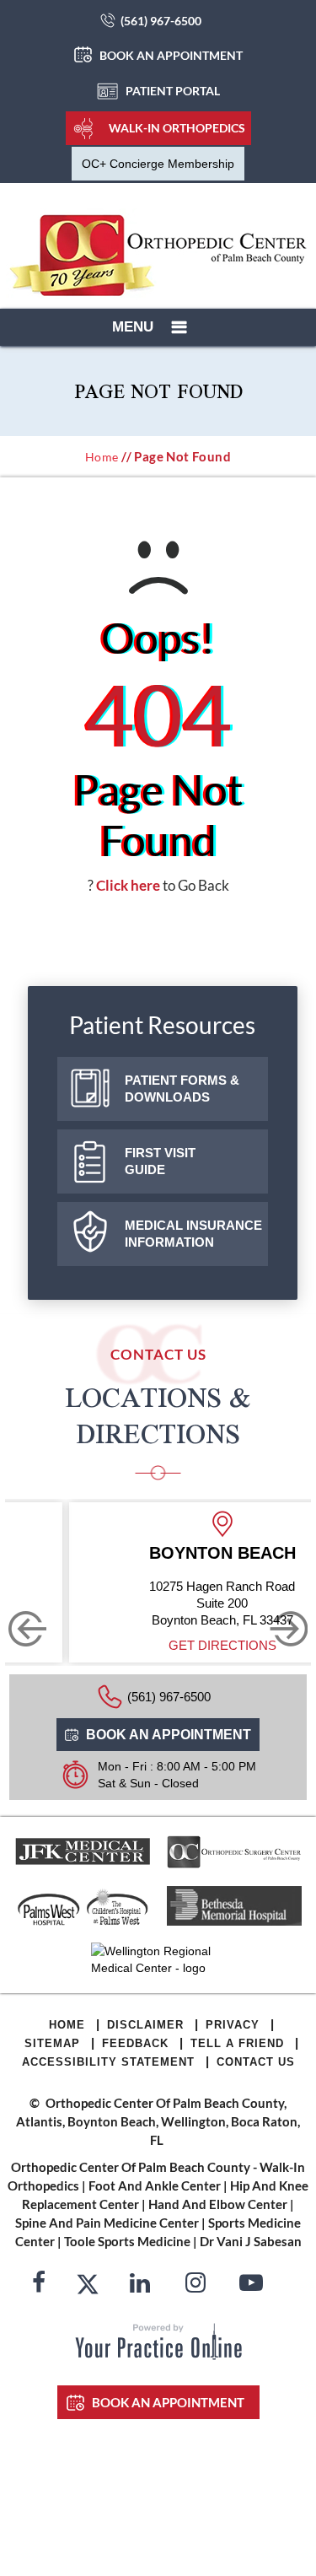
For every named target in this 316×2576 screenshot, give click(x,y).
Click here (128, 885)
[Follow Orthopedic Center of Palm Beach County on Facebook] (39, 2285)
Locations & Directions (158, 1415)
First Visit (160, 1161)
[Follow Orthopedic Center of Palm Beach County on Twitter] (88, 2285)
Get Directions (222, 1645)
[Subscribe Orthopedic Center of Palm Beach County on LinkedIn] (140, 2285)
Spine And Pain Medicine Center (107, 2223)
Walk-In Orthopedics (177, 128)
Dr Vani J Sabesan (251, 2241)
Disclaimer (145, 2025)
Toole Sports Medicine (127, 2241)
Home (102, 457)
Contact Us (256, 2062)
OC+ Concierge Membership (158, 164)
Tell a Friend (237, 2043)
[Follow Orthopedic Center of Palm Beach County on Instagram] (195, 2285)
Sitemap (52, 2043)
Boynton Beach (222, 1553)
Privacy (233, 2025)
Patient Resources (162, 1025)
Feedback (135, 2043)
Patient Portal (173, 91)
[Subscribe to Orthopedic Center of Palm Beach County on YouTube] (251, 2285)
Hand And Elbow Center (218, 2204)
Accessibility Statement (108, 2062)
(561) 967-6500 (161, 21)
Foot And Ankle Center (155, 2185)
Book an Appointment (171, 55)
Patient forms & (182, 1089)
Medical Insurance (193, 1234)
